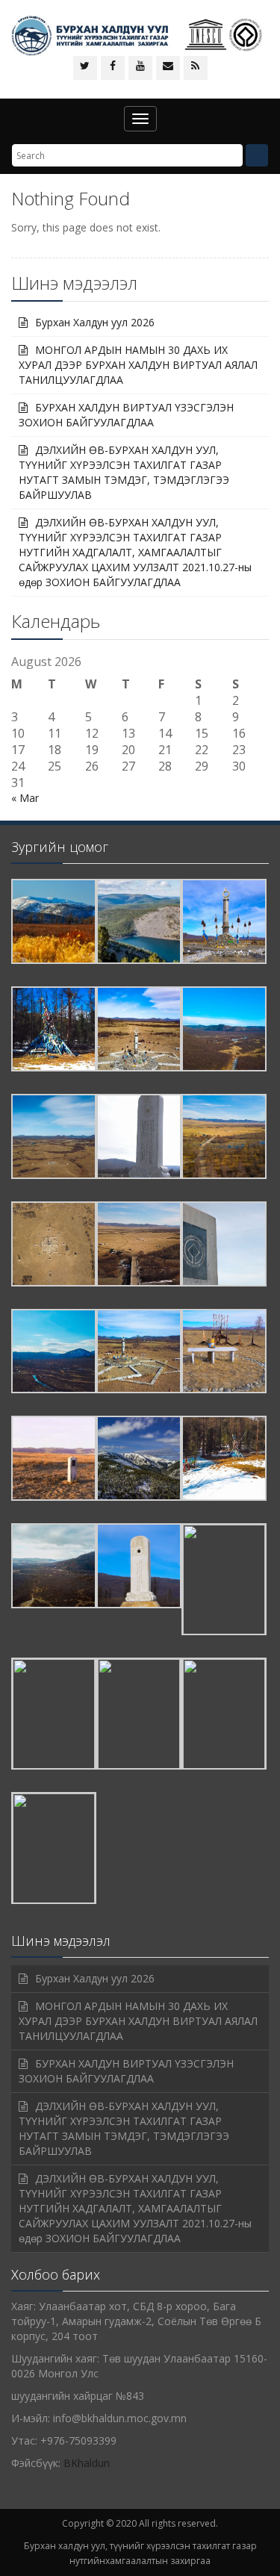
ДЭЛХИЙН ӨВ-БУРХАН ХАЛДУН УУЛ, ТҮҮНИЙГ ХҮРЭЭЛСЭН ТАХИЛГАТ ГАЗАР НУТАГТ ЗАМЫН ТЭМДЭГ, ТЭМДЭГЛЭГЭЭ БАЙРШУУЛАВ (124, 472)
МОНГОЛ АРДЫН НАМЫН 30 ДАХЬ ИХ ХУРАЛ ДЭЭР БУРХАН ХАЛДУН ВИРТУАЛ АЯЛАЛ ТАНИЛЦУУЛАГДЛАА (138, 365)
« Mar (25, 798)
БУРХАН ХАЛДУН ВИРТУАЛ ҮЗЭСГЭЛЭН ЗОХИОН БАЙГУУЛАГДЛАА (126, 415)
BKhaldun (87, 2463)
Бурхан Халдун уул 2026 (95, 322)
